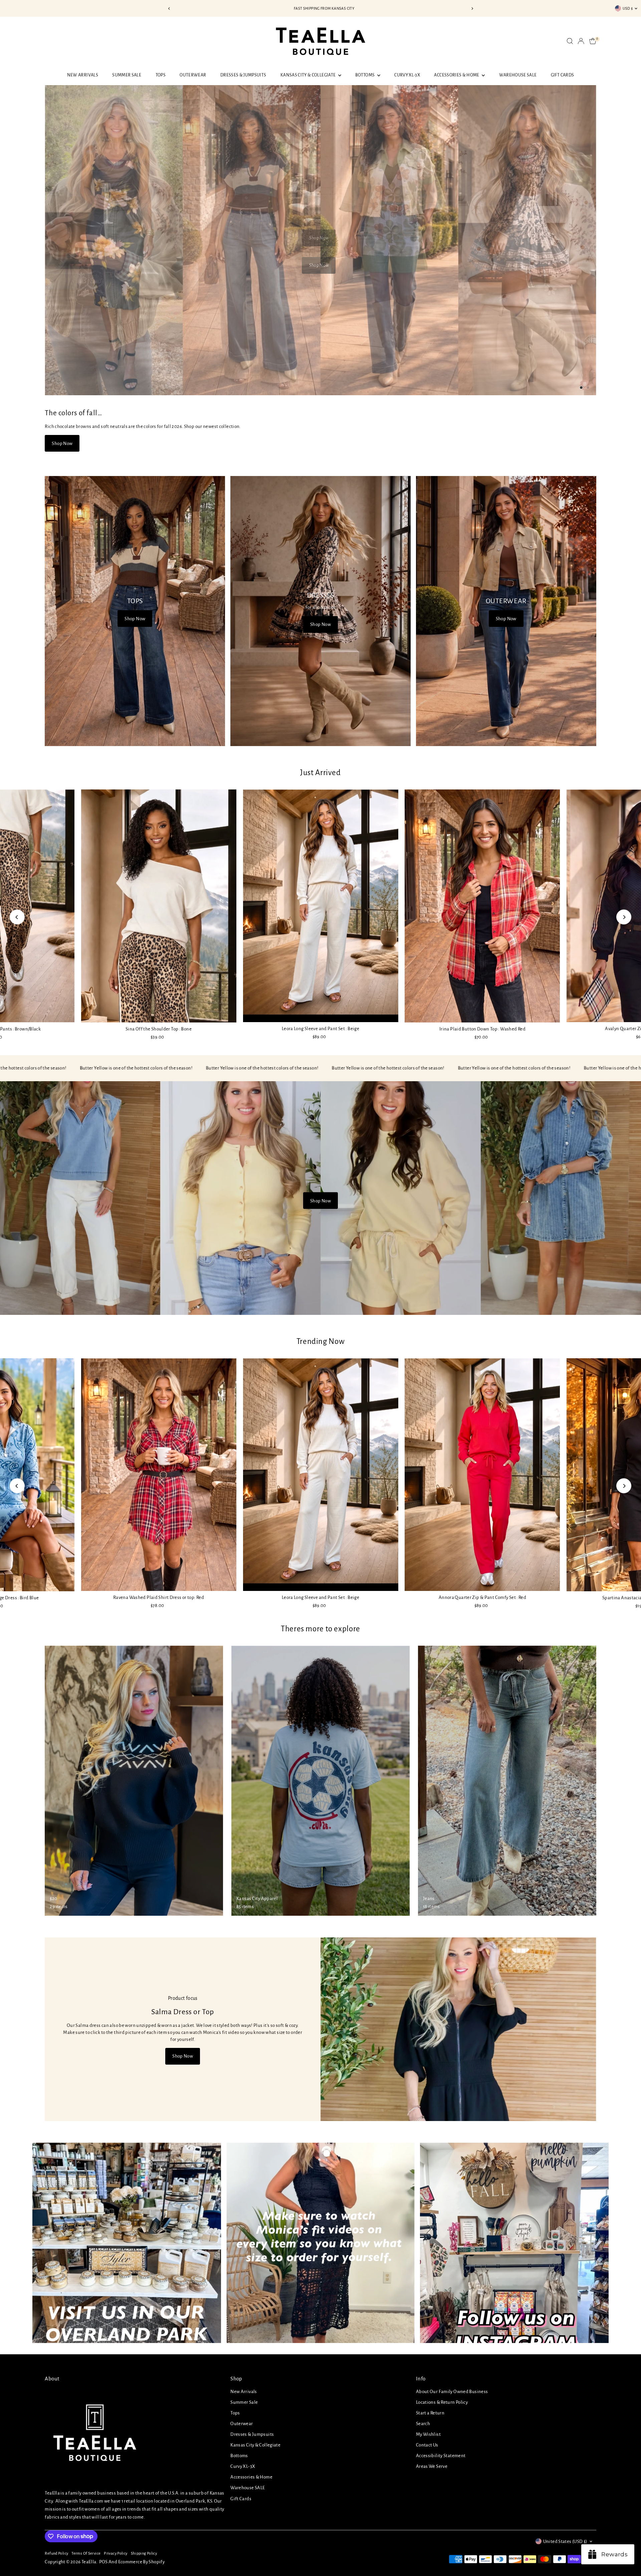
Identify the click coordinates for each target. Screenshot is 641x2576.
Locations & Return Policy (442, 2402)
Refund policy (56, 2553)
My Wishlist (428, 2434)
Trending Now (321, 1341)
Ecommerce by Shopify (142, 2562)
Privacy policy (116, 2553)
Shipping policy (144, 2553)
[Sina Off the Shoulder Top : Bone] (159, 906)
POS (103, 2562)
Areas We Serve (432, 2466)
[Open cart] (593, 41)
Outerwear (193, 75)
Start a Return (430, 2413)
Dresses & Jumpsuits (243, 75)
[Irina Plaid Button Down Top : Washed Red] (482, 906)
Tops (161, 75)
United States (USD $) (565, 2541)
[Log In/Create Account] (581, 41)
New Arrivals (83, 75)
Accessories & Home (457, 75)
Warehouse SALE (518, 75)
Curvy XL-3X (407, 75)
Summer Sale (127, 75)
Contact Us (427, 2445)
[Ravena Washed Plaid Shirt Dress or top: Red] (159, 1475)
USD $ (628, 8)
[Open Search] (570, 41)
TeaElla (89, 2562)
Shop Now (319, 265)
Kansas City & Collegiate (308, 75)
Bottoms (365, 75)
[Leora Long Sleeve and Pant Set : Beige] (320, 906)
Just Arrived (320, 773)
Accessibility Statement (441, 2456)
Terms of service (86, 2553)
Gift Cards (563, 75)
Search (423, 2424)
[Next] (472, 9)
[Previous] (169, 9)
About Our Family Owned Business (452, 2392)
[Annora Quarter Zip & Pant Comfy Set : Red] (482, 1475)
